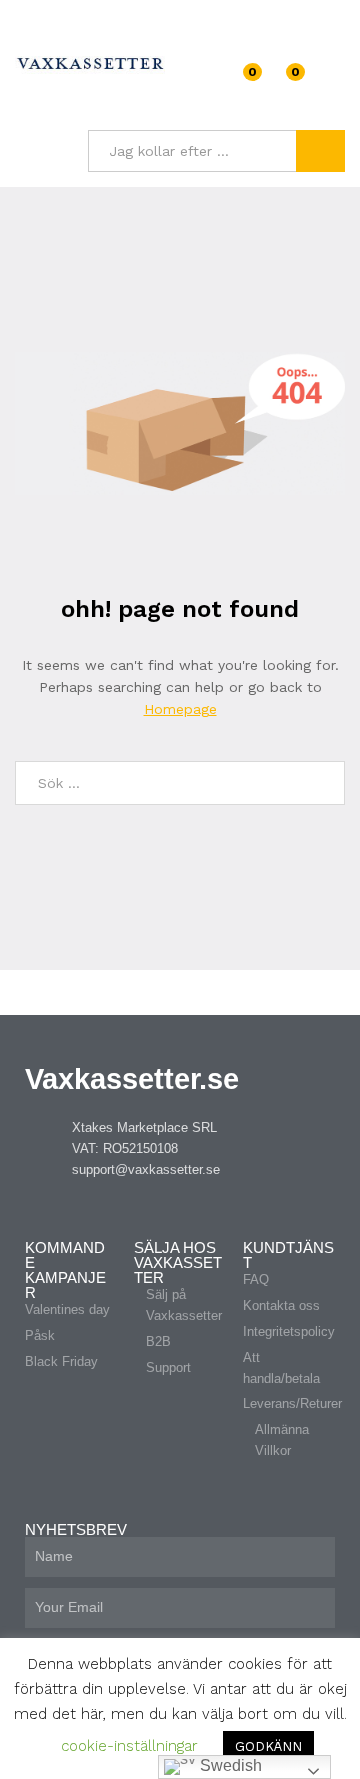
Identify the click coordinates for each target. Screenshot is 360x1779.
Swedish (229, 1765)
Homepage (180, 709)
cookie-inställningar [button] (129, 1746)
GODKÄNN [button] (268, 1746)
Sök (320, 151)
